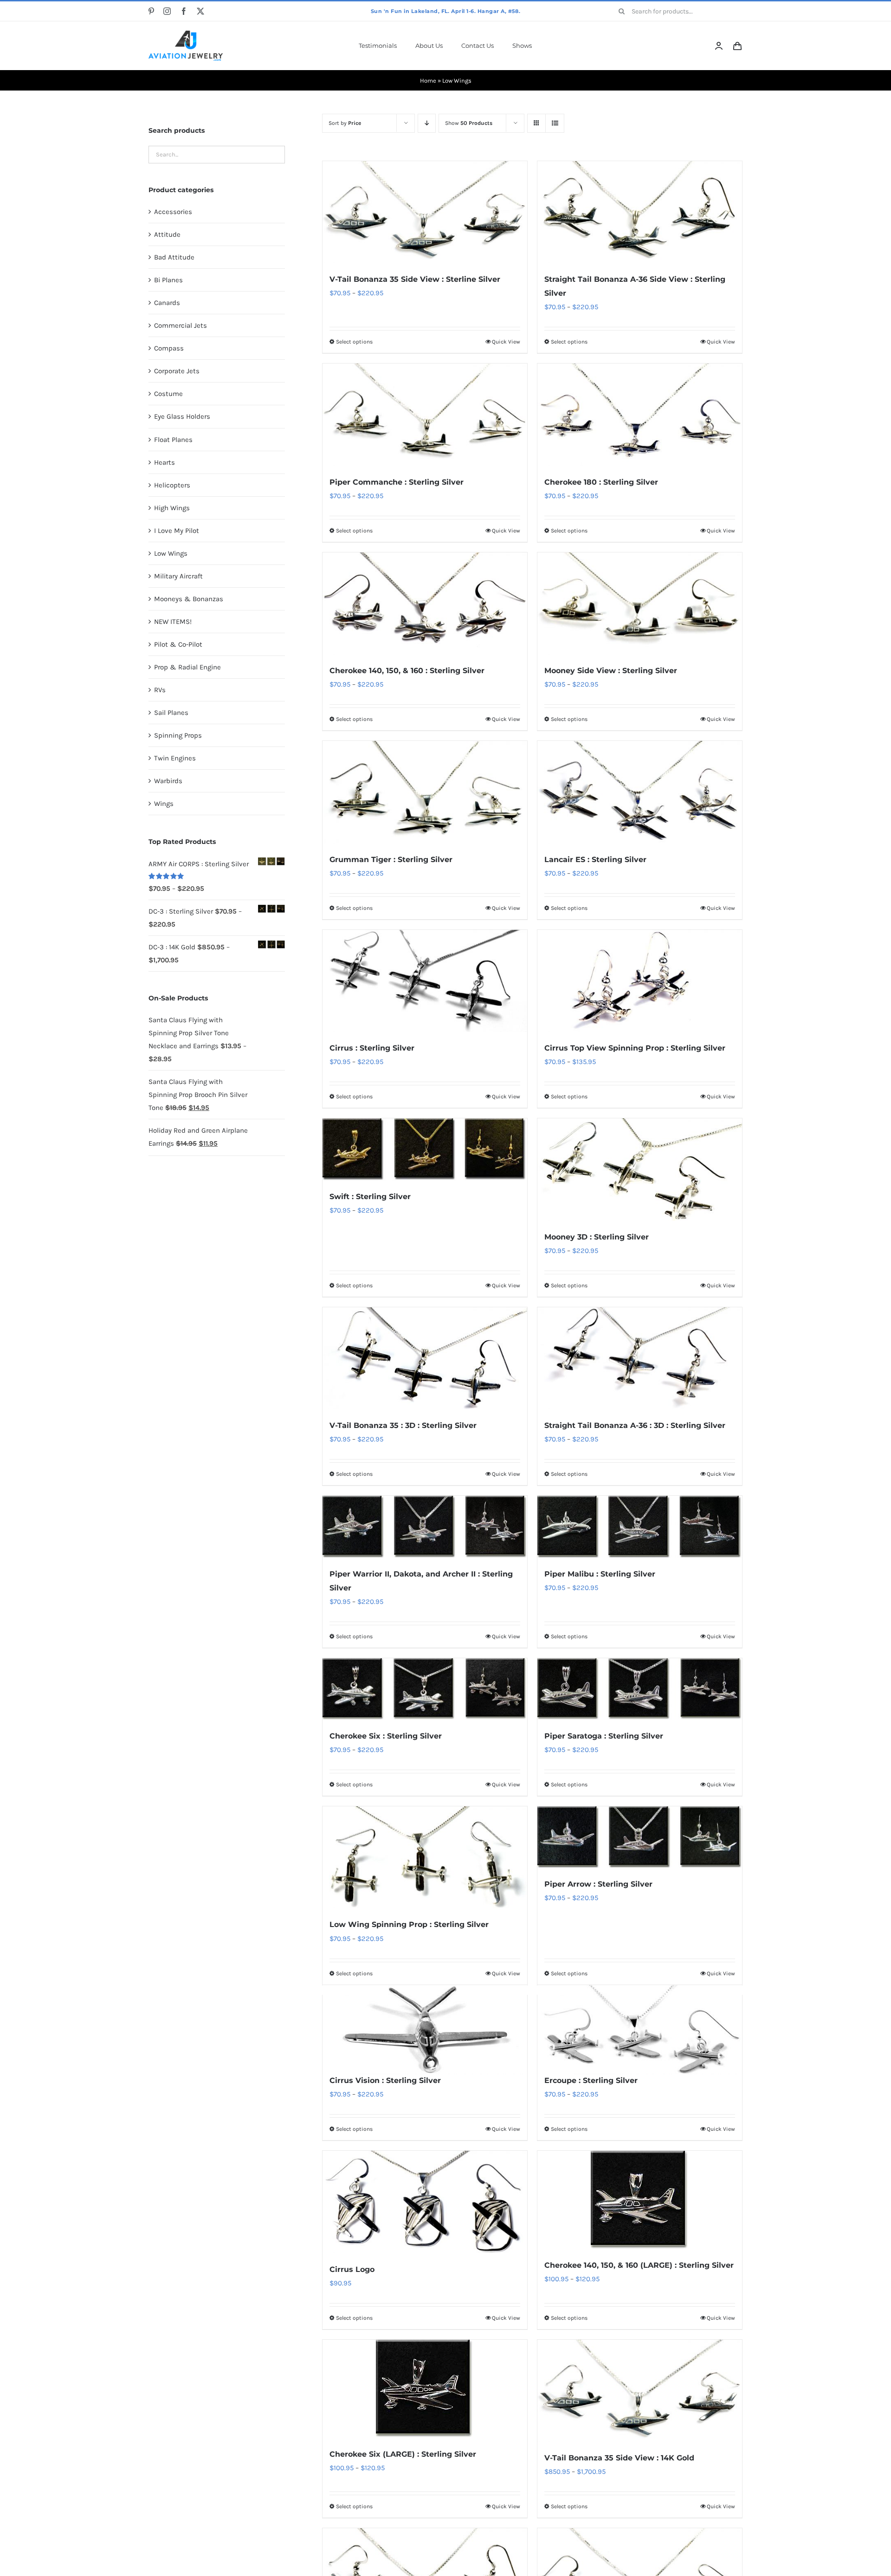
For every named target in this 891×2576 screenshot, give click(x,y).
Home (428, 81)
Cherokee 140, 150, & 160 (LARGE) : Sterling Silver (639, 2265)
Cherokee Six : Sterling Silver (386, 1736)
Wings (164, 804)
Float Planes (173, 440)
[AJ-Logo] (186, 34)
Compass (169, 348)
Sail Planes (171, 713)
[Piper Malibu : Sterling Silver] (640, 1527)
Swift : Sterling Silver (370, 1197)
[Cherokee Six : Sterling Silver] (425, 1689)
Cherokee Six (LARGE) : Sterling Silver (403, 2454)
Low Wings (171, 553)
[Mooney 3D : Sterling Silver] (640, 1169)
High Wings (172, 508)
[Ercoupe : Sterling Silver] (640, 2030)
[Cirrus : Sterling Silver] (425, 981)
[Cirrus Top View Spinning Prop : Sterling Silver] (640, 981)
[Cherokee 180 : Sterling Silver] (640, 415)
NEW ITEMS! (173, 622)
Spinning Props (178, 735)
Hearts (165, 462)
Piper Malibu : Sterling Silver (600, 1574)
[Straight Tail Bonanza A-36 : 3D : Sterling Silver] (640, 1358)
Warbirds (168, 781)
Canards (167, 303)
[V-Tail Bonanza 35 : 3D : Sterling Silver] (425, 1358)
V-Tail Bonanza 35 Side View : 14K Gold (619, 2458)
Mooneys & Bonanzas (189, 599)
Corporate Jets (177, 371)
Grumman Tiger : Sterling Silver (391, 860)
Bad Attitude (174, 257)
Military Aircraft (178, 576)
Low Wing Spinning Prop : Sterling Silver (409, 1924)
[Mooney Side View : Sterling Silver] (640, 603)
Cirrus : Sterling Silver (372, 1048)
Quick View (506, 342)
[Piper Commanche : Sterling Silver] (425, 415)
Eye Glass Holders (182, 416)
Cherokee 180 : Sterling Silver (601, 482)
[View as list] (555, 123)
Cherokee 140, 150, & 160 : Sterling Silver (407, 671)
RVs (160, 690)
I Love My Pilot (177, 531)
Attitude (167, 234)
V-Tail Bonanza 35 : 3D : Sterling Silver (403, 1425)
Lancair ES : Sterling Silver (595, 860)
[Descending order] (427, 123)
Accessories (173, 212)
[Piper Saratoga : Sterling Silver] (640, 1689)
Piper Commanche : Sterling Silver (397, 482)
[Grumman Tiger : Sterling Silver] (425, 792)
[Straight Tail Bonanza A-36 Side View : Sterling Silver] (640, 212)
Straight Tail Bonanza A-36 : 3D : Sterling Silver (635, 1425)
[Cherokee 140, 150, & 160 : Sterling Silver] (425, 603)
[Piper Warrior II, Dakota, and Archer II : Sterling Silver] (425, 1527)
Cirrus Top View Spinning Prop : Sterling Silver (635, 1048)
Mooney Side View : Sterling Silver (611, 671)
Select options (354, 342)
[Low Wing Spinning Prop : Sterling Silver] (425, 1857)
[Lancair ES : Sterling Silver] (640, 792)
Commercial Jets (181, 325)
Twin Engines (175, 758)
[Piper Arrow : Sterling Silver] (640, 1837)
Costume (168, 394)
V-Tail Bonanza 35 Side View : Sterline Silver (415, 279)
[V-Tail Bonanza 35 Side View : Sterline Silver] (425, 212)
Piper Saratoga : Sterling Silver (604, 1736)
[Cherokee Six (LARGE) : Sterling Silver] (425, 2389)
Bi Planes (168, 280)
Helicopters (172, 485)
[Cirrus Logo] (425, 2202)
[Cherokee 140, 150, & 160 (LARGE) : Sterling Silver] (640, 2200)
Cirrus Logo (352, 2269)
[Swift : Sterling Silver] (425, 1149)
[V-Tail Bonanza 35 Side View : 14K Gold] (640, 2391)
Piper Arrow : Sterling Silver (598, 1884)
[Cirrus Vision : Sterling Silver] (425, 2030)
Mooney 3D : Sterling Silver (597, 1237)
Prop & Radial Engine (187, 667)
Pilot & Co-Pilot (178, 644)
